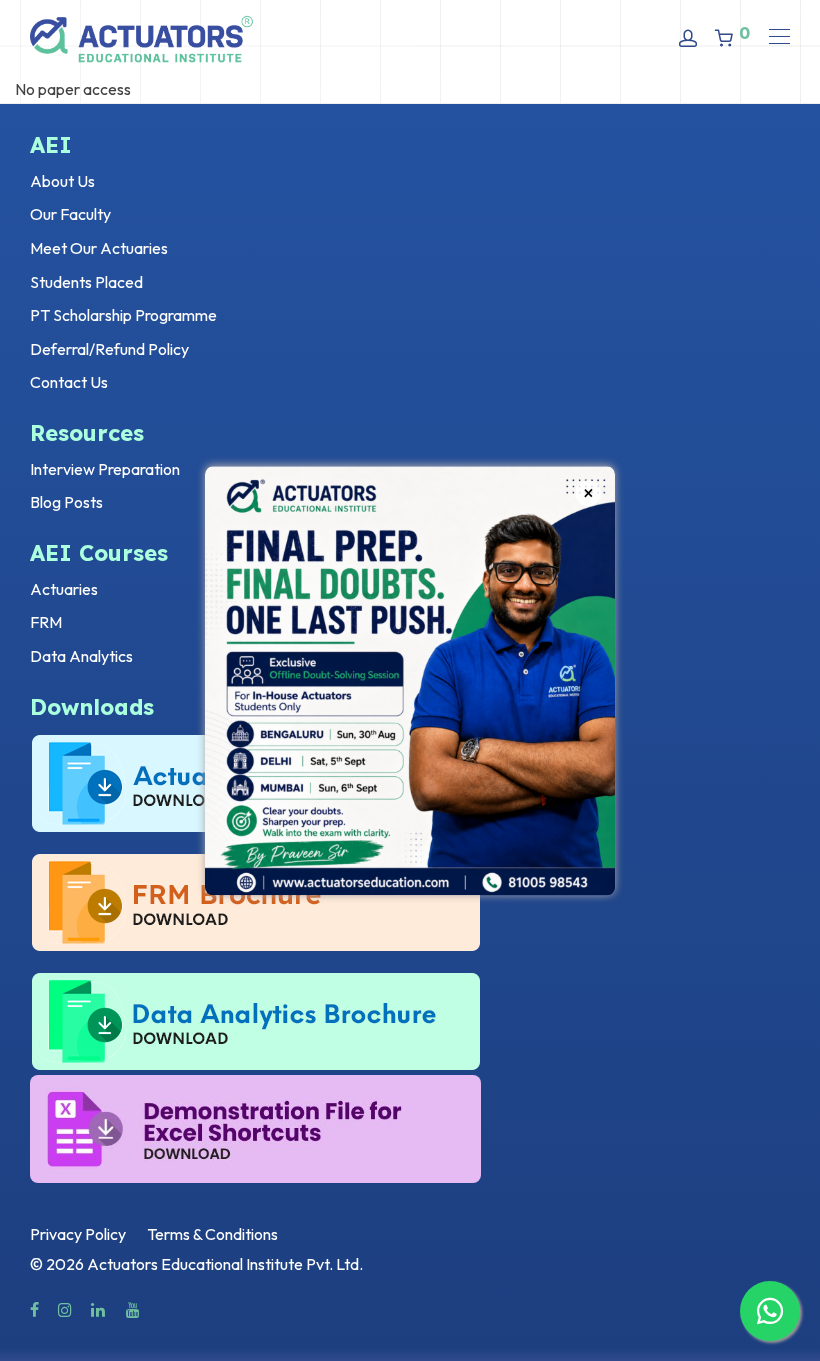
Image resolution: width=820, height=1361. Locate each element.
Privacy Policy (78, 1234)
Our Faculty (70, 214)
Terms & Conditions (212, 1234)
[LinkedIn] (99, 1308)
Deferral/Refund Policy (109, 349)
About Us (62, 181)
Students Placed (86, 282)
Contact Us (69, 382)
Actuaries (64, 589)
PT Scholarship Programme (123, 315)
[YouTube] (134, 1308)
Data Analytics (81, 656)
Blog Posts (66, 502)
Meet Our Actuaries (99, 248)
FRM (46, 622)
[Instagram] (65, 1308)
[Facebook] (34, 1308)
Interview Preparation (105, 469)
